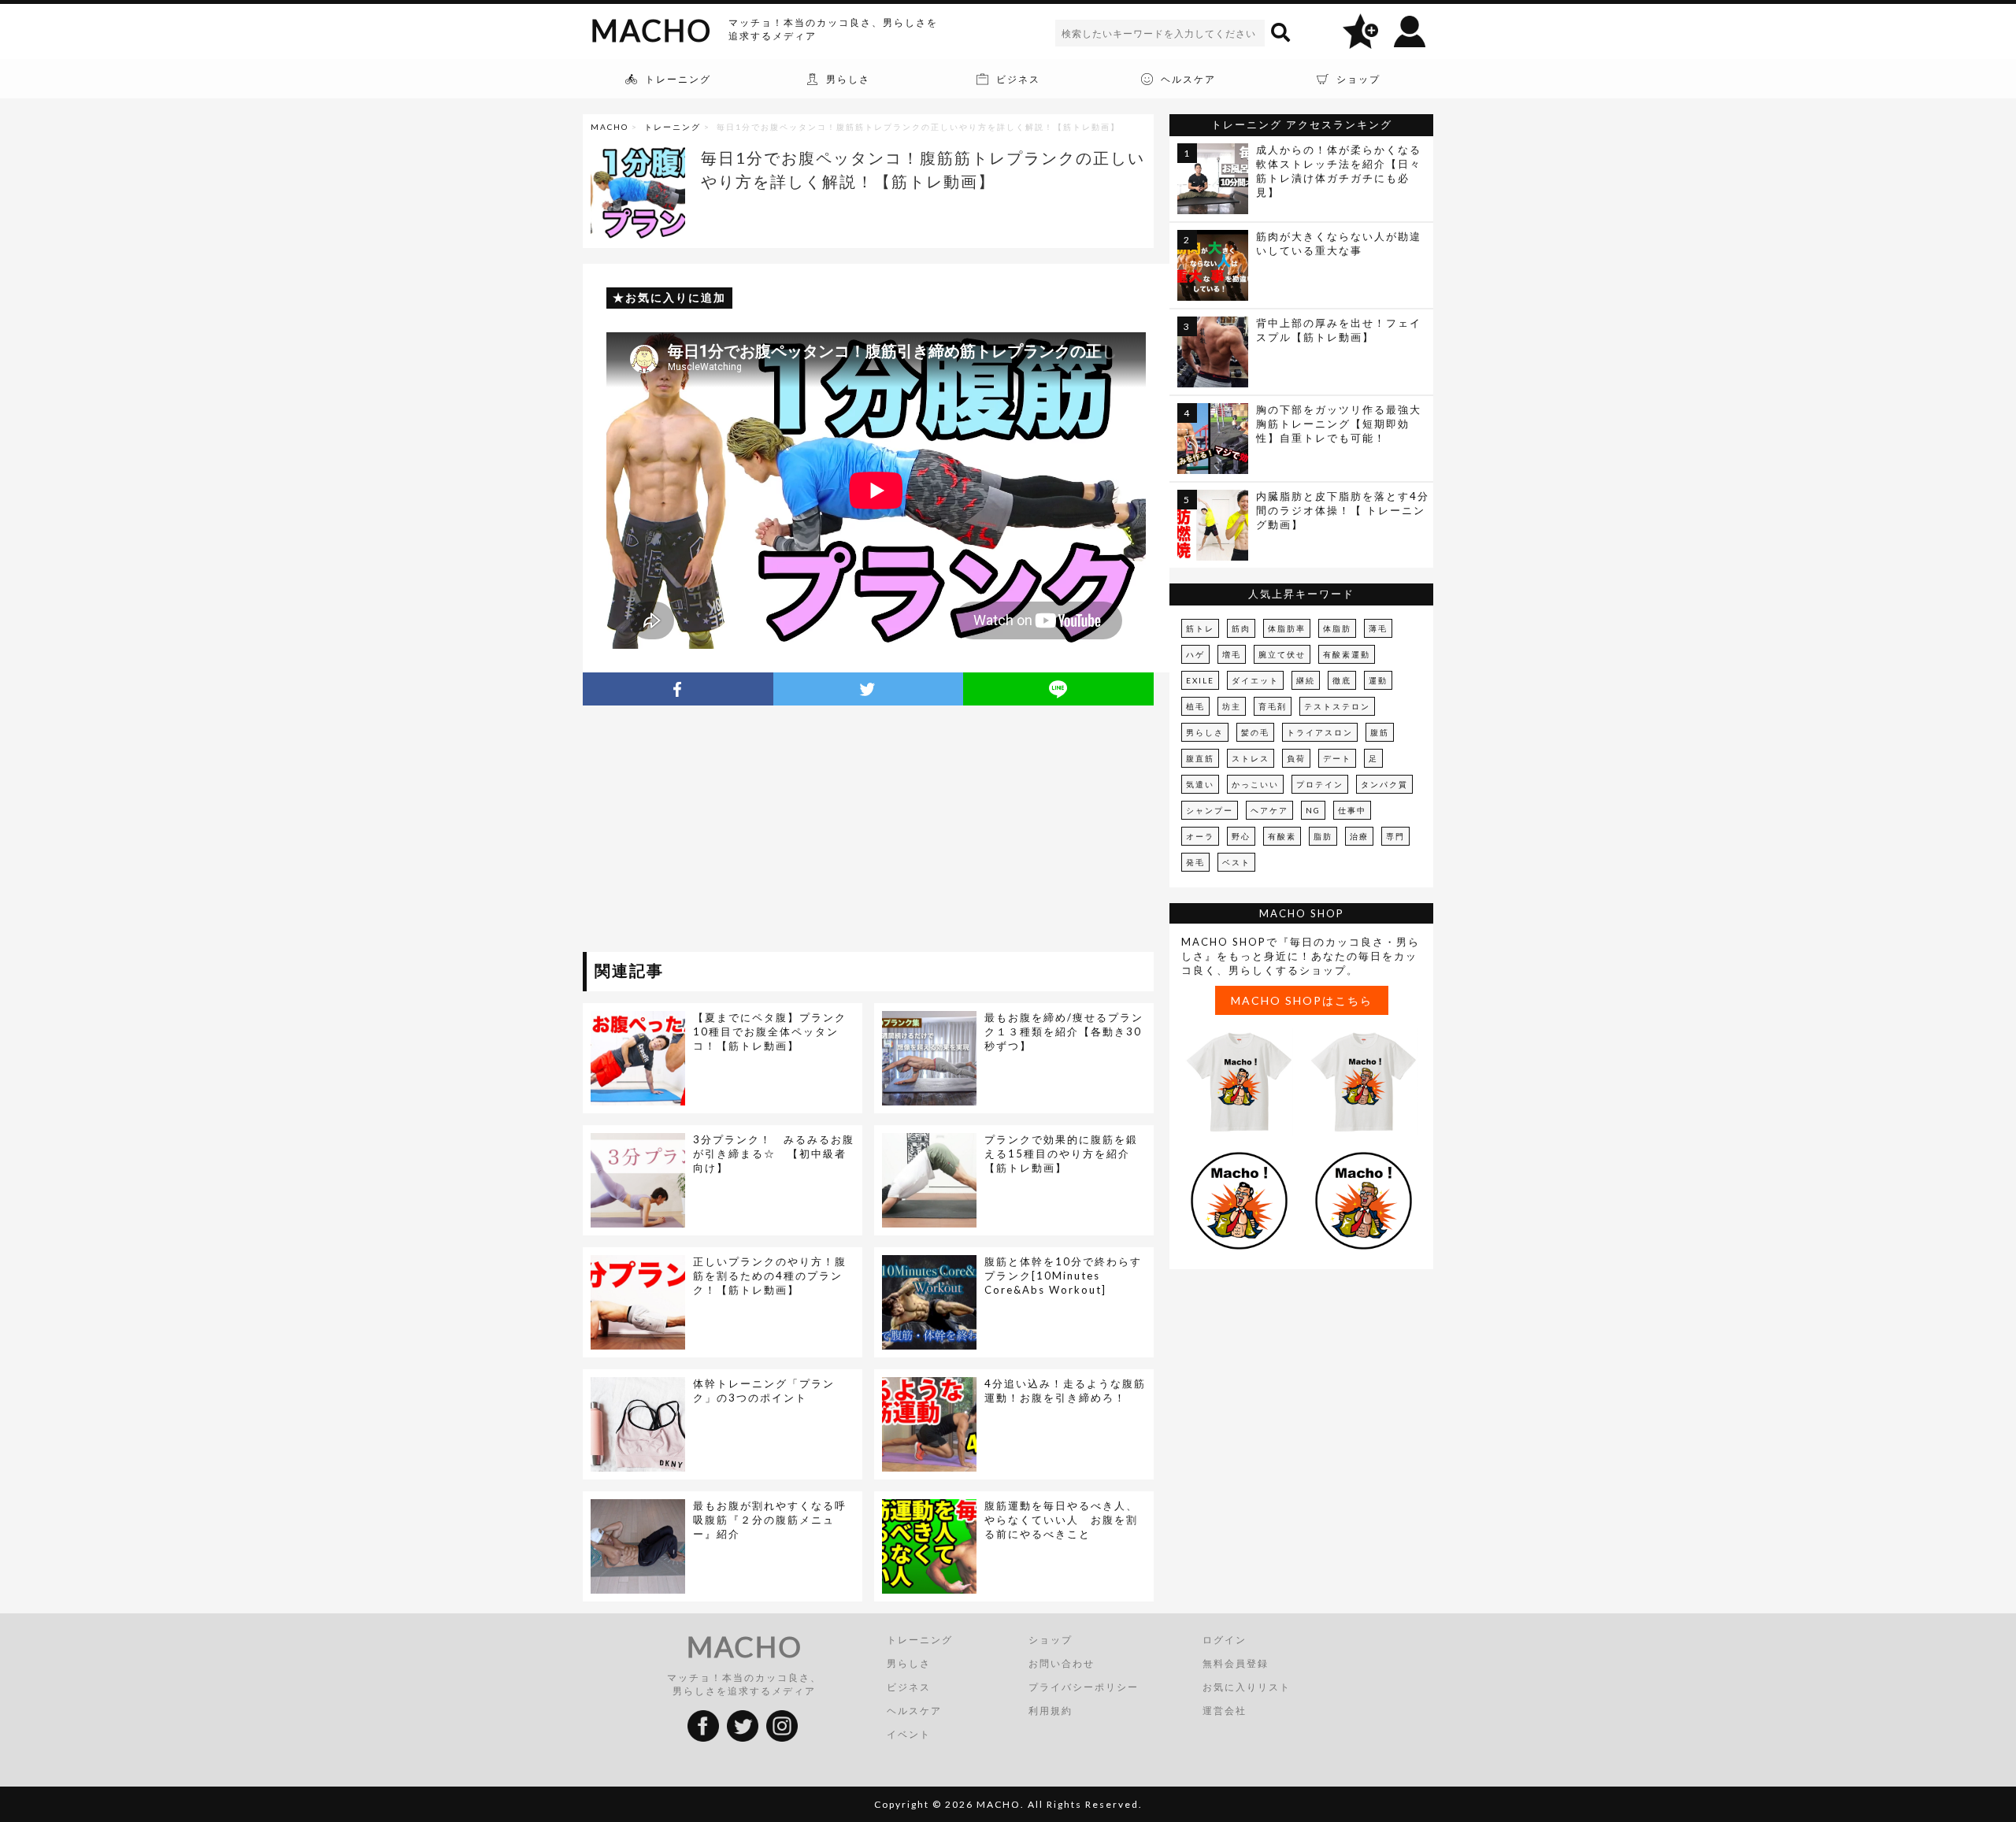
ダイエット (1255, 680)
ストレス (1251, 758)
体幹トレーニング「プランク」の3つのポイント (764, 1391)
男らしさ (1205, 732)
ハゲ (1195, 654)
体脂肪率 (1287, 628)
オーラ (1200, 836)
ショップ (1051, 1640)
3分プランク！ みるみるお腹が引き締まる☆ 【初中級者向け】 (774, 1154)
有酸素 (1282, 836)
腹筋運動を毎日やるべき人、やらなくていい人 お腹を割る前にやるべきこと (1061, 1520)
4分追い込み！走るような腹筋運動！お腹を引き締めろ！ (1065, 1391)
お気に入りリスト (1247, 1687)
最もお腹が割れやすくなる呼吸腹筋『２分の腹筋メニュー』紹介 (770, 1520)
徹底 (1342, 680)
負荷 (1296, 758)
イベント (909, 1734)
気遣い (1200, 784)
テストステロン (1337, 706)
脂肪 (1323, 836)
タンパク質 (1384, 784)
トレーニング (673, 127)
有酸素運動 (1347, 654)
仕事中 (1352, 810)
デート (1337, 758)
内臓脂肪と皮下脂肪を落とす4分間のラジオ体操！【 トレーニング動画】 (1343, 510)
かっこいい (1255, 784)
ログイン (1225, 1640)
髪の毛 (1255, 732)
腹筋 (1380, 732)
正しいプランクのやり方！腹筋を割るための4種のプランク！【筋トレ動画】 (770, 1276)
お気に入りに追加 (676, 297)
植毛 (1195, 706)
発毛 (1195, 862)
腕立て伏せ (1282, 654)
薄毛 (1378, 628)
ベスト (1236, 862)
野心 (1241, 836)
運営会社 (1225, 1711)
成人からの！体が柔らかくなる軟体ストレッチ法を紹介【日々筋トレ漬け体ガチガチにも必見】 (1339, 171)
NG (1313, 810)
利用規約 (1051, 1711)
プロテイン (1320, 784)
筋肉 (1241, 628)
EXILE (1200, 680)
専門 (1395, 836)
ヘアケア (1269, 810)
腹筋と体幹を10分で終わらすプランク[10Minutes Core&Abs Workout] (1063, 1276)
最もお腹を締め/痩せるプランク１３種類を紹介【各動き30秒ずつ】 (1064, 1031)
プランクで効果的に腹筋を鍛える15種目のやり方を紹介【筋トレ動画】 (1061, 1154)
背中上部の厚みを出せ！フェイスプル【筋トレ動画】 (1339, 330)
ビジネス (909, 1687)
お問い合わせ (1062, 1663)
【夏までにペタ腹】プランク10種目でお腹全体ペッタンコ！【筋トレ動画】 (770, 1031)
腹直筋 (1200, 758)
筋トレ (1200, 628)
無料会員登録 (1236, 1663)
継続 (1306, 680)
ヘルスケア (914, 1711)
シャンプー (1210, 810)
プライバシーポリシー (1084, 1687)
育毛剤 (1273, 706)
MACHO (651, 30)
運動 (1378, 680)
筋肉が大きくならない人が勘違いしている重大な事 (1339, 243)
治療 (1359, 836)
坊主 (1232, 706)
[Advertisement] (727, 831)
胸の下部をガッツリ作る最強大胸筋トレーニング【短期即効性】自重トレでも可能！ (1339, 424)
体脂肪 (1337, 628)
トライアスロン (1320, 732)
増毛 (1232, 654)
